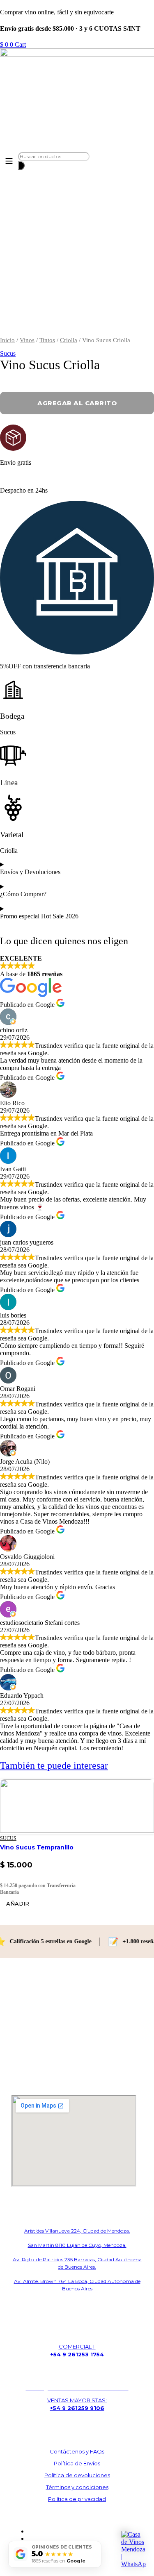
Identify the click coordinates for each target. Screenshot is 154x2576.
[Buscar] (21, 166)
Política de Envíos (77, 2463)
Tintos (47, 340)
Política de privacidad (77, 2499)
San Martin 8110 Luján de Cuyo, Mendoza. (77, 2245)
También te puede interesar (54, 1765)
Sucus (8, 353)
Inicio (7, 340)
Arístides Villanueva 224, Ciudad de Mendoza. (77, 2231)
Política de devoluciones (77, 2475)
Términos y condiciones (77, 2487)
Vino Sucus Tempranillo (37, 1847)
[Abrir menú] (9, 161)
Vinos (27, 340)
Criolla (69, 340)
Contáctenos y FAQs (77, 2451)
